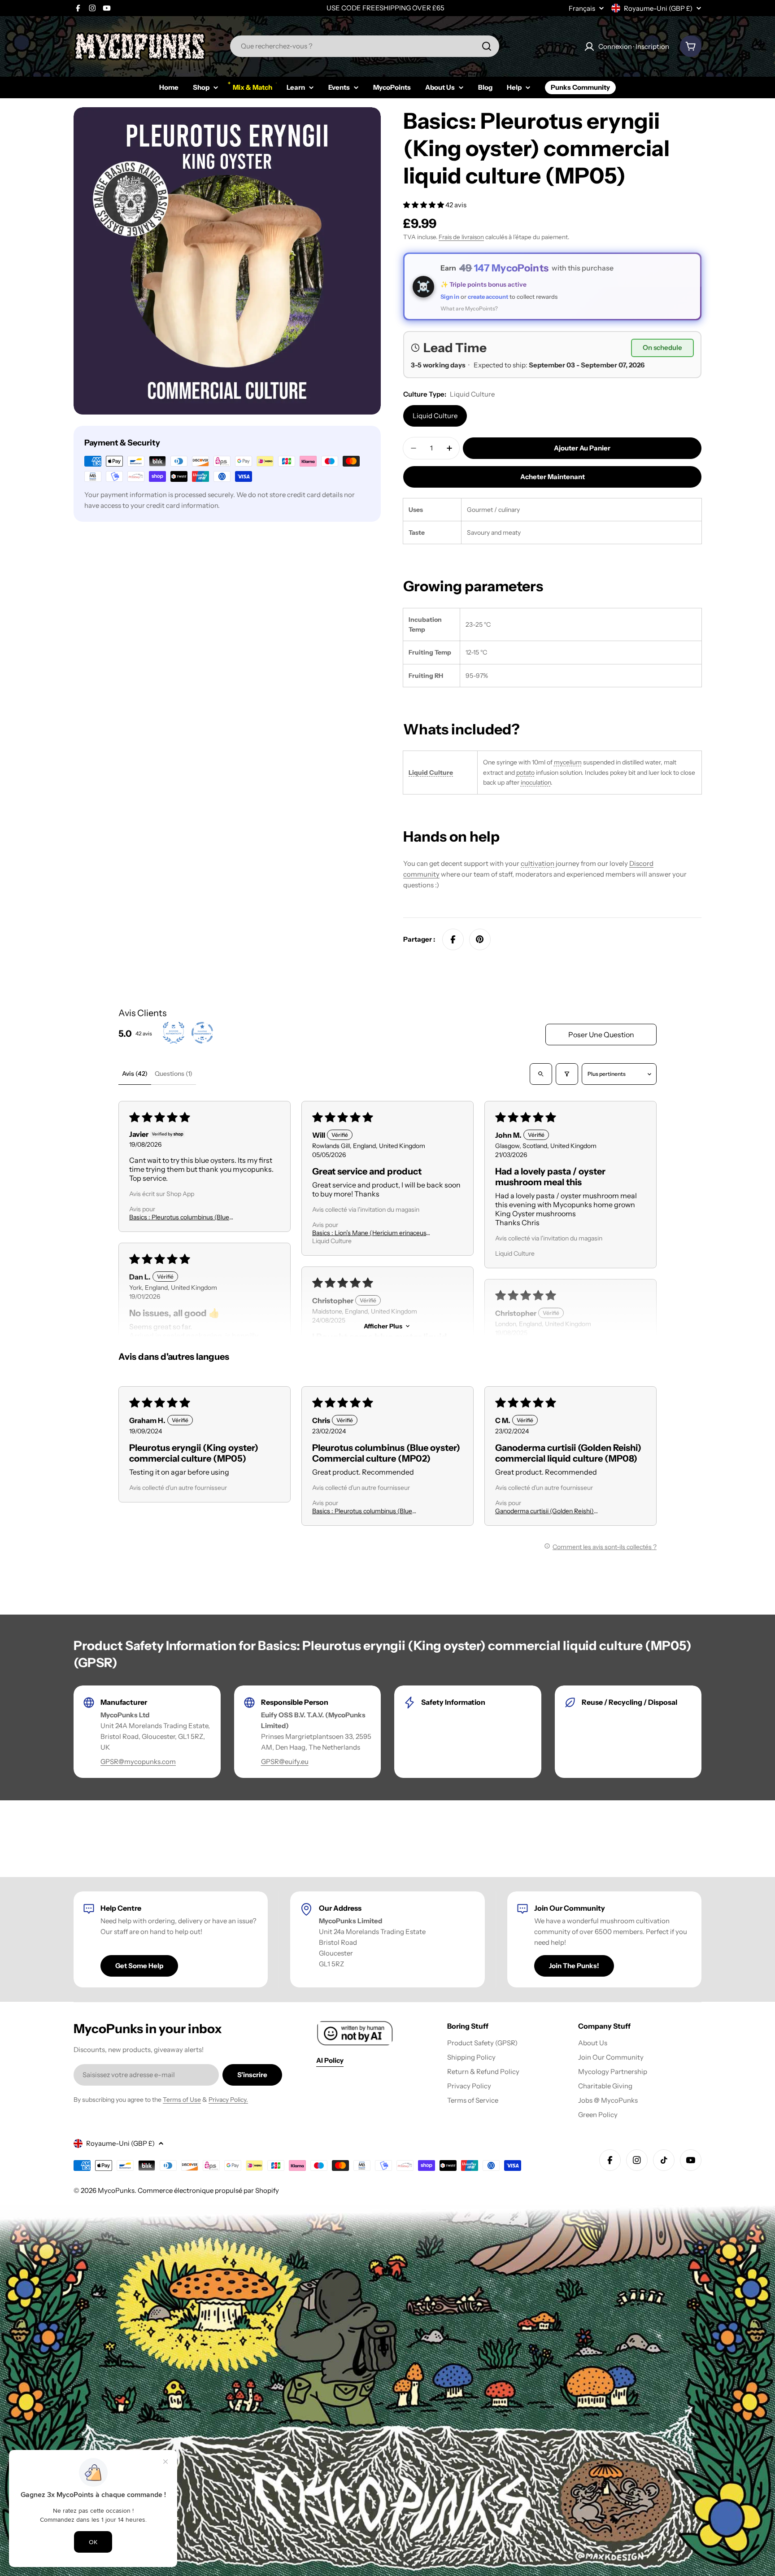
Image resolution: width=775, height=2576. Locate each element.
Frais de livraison (461, 237)
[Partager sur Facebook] (453, 939)
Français (582, 8)
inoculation (536, 782)
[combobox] (365, 46)
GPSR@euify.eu (285, 1762)
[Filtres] (567, 1074)
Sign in (450, 297)
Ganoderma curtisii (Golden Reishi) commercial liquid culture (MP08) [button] (544, 1511)
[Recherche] (487, 46)
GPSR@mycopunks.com (138, 1762)
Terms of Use (182, 2100)
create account (488, 297)
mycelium (568, 762)
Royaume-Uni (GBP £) (658, 8)
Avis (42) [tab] (135, 1074)
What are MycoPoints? (469, 308)
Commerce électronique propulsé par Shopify (208, 2190)
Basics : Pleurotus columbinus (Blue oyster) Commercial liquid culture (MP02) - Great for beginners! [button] (188, 1217)
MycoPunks (116, 2190)
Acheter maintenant (553, 477)
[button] (424, 205)
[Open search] (541, 1074)
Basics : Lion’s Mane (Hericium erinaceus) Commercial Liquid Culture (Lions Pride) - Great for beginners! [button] (371, 1233)
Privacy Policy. (228, 2100)
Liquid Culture (435, 416)
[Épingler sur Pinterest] (480, 939)
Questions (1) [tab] (174, 1074)
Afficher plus (383, 1326)
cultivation (538, 863)
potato (525, 773)
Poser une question (601, 1035)
